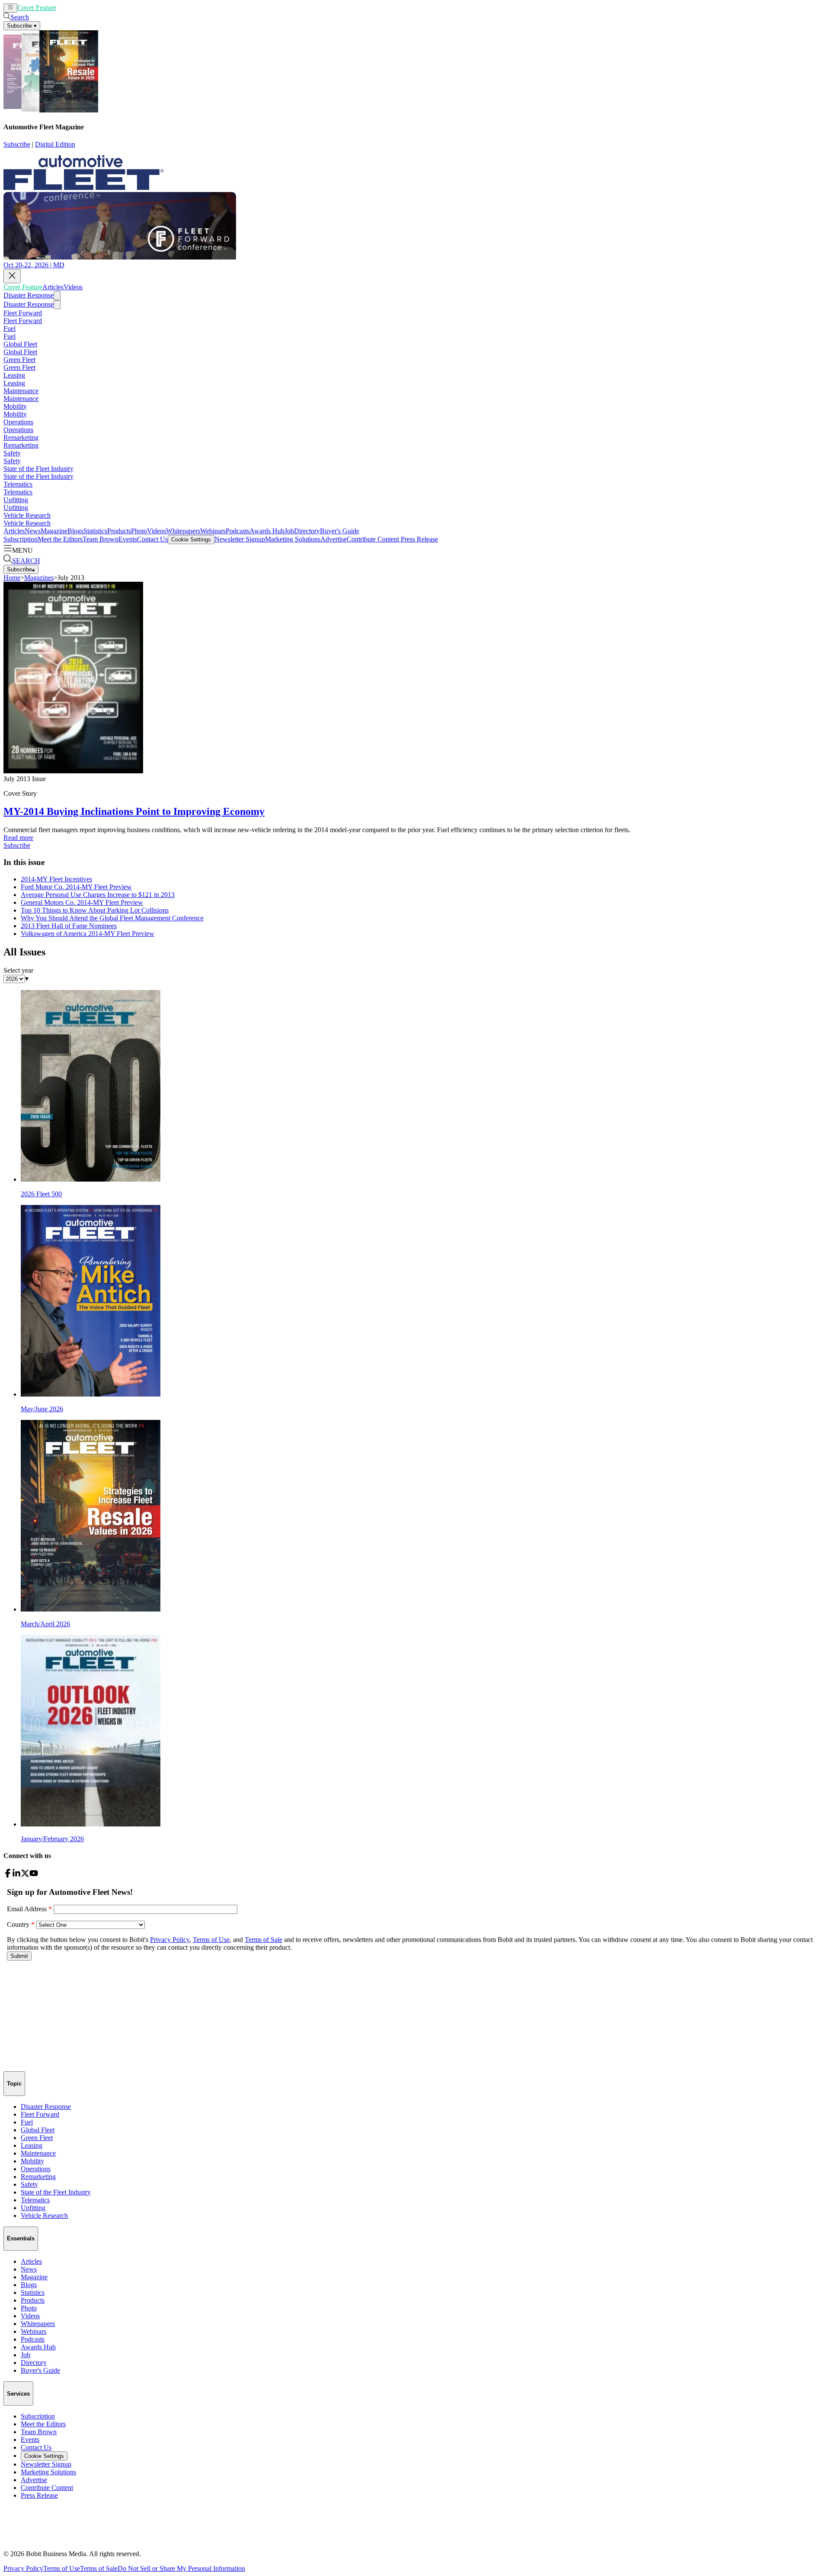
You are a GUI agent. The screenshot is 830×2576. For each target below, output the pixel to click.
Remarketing (21, 437)
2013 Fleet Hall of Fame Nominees (69, 926)
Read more (18, 838)
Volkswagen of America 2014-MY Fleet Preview (88, 934)
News (33, 531)
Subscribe (17, 144)
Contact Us (152, 539)
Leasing (14, 375)
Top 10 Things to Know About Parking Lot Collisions (95, 910)
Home (12, 578)
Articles (67, 8)
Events (128, 539)
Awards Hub (267, 531)
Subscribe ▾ (22, 26)
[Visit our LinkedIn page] (16, 1875)
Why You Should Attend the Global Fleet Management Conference (112, 918)
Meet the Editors (60, 539)
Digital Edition (55, 144)
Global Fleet (20, 344)
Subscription (21, 539)
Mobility (15, 406)
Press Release (418, 539)
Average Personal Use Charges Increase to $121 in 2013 (98, 895)
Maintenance (21, 391)
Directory (307, 531)
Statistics (95, 531)
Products (119, 531)
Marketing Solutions (293, 539)
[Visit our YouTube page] (34, 1875)
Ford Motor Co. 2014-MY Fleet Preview (76, 887)
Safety (12, 453)
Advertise (334, 539)
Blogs (75, 531)
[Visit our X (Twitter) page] (25, 1875)
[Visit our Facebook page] (8, 1875)
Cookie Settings (191, 540)
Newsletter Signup (240, 539)
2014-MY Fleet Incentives (56, 879)
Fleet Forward (23, 313)
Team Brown (101, 539)
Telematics (18, 484)
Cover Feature (37, 8)
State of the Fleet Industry (38, 469)
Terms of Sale (99, 2568)
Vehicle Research (27, 515)
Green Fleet (19, 360)
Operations (18, 422)
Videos (87, 8)
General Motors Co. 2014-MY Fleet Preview (82, 902)
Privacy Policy (23, 2568)
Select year (18, 970)
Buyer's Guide (340, 531)
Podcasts (238, 531)
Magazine (54, 531)
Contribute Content (373, 539)
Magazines (39, 578)
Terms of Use (62, 2568)
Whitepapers (183, 531)
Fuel (10, 328)
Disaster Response (29, 295)
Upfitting (16, 500)
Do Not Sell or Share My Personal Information (181, 2568)
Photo (139, 531)
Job (289, 531)
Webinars (213, 531)
